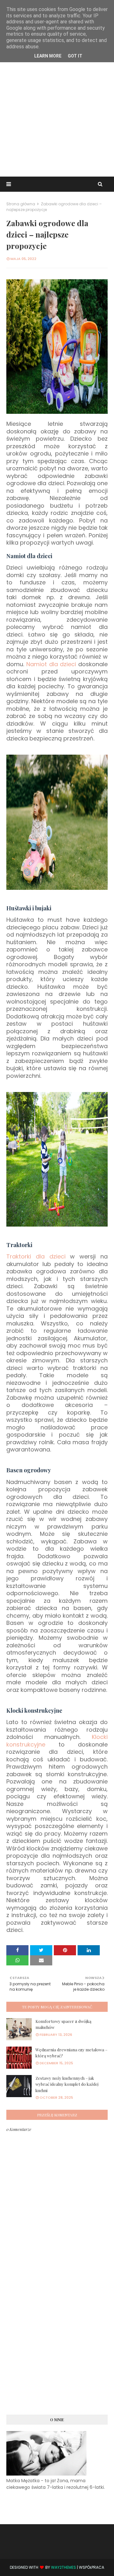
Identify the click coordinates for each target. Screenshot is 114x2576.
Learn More (48, 56)
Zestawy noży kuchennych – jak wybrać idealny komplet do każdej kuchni (67, 2084)
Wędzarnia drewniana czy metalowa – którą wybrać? (71, 2053)
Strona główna (21, 204)
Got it (75, 56)
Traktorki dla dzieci (36, 1256)
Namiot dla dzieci (51, 664)
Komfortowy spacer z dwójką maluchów (63, 2024)
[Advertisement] (57, 113)
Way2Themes (63, 2567)
